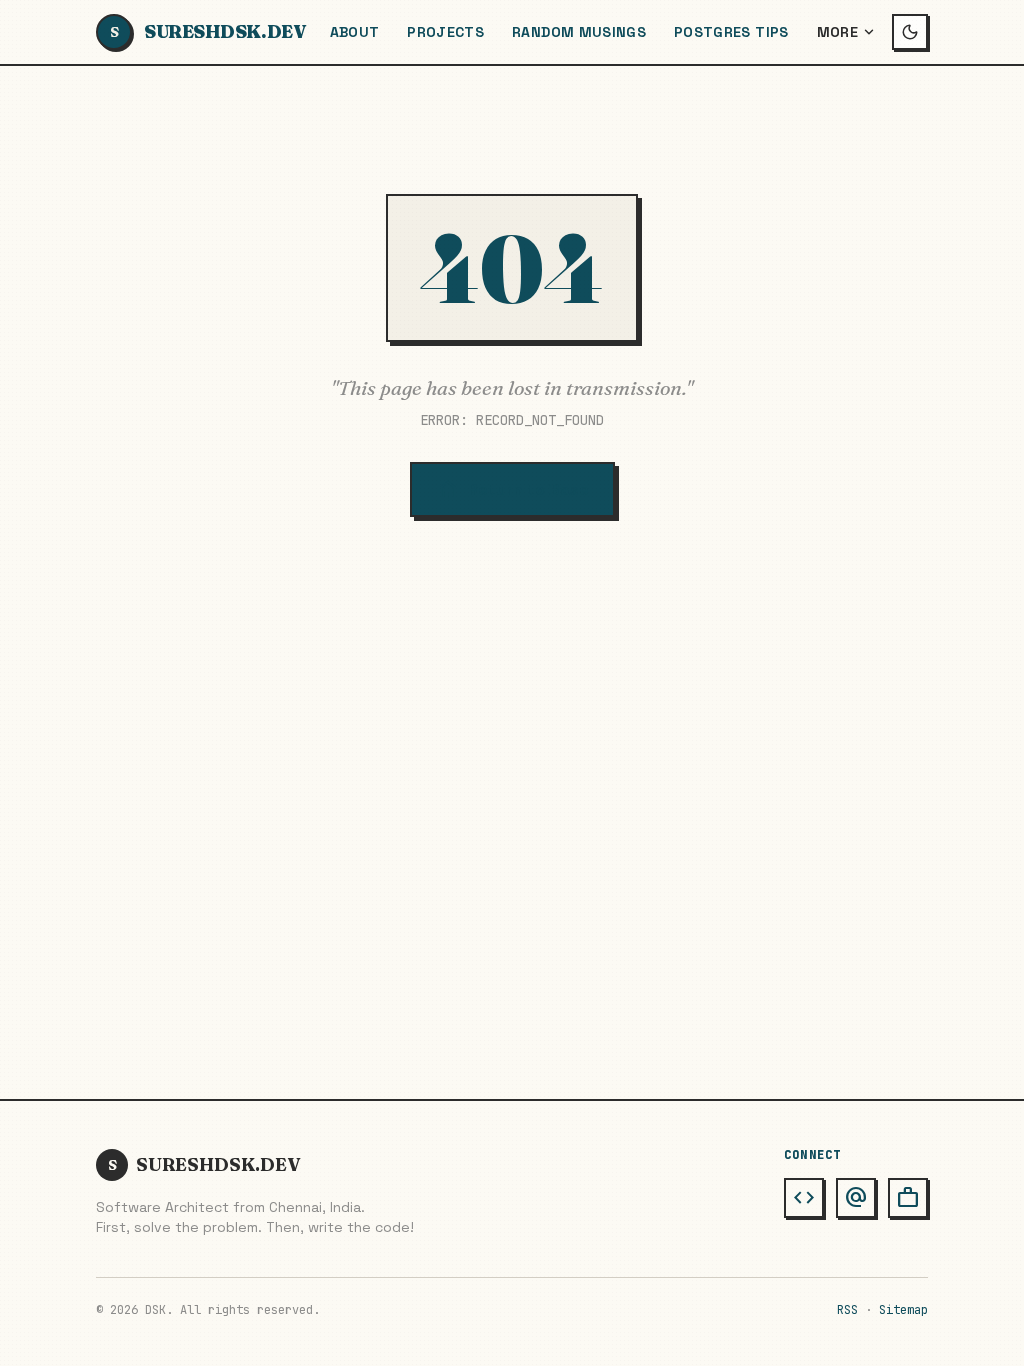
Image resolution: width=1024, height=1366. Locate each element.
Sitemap (903, 1310)
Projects (445, 32)
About (355, 32)
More (837, 32)
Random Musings (579, 32)
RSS (847, 1310)
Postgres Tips (731, 32)
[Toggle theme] (910, 32)
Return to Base (512, 490)
